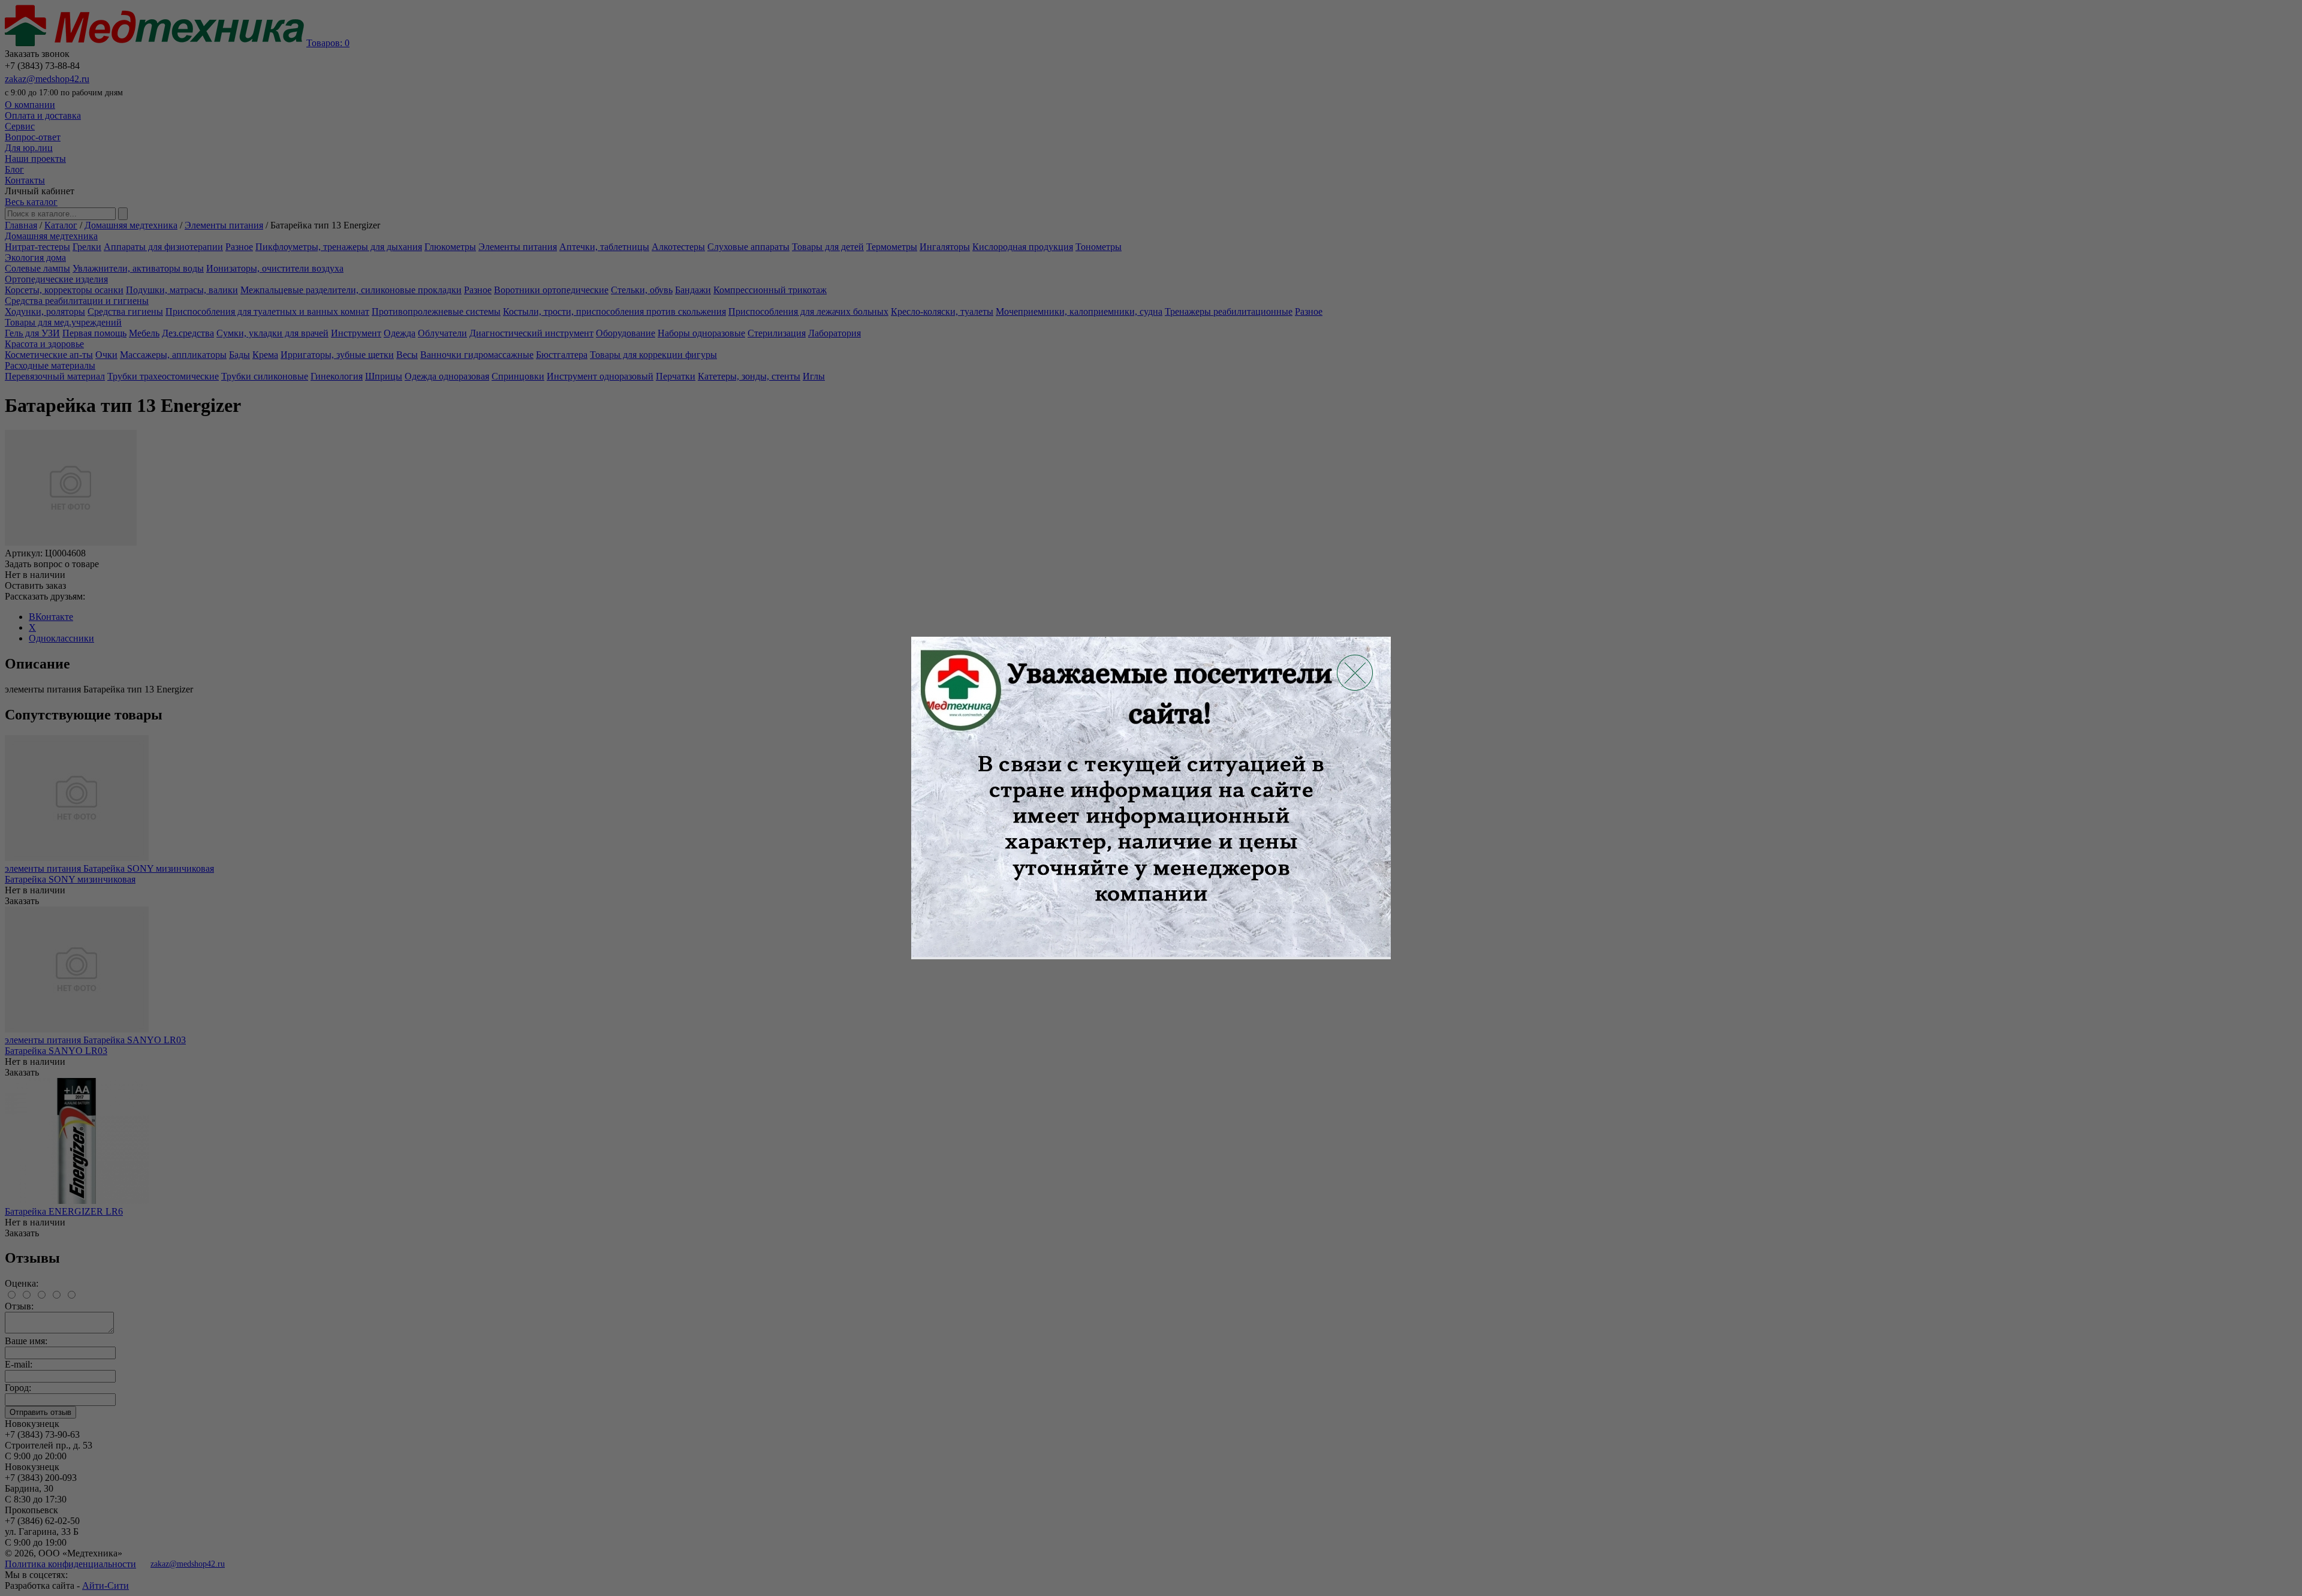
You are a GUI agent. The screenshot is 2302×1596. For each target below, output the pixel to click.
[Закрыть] (1355, 673)
